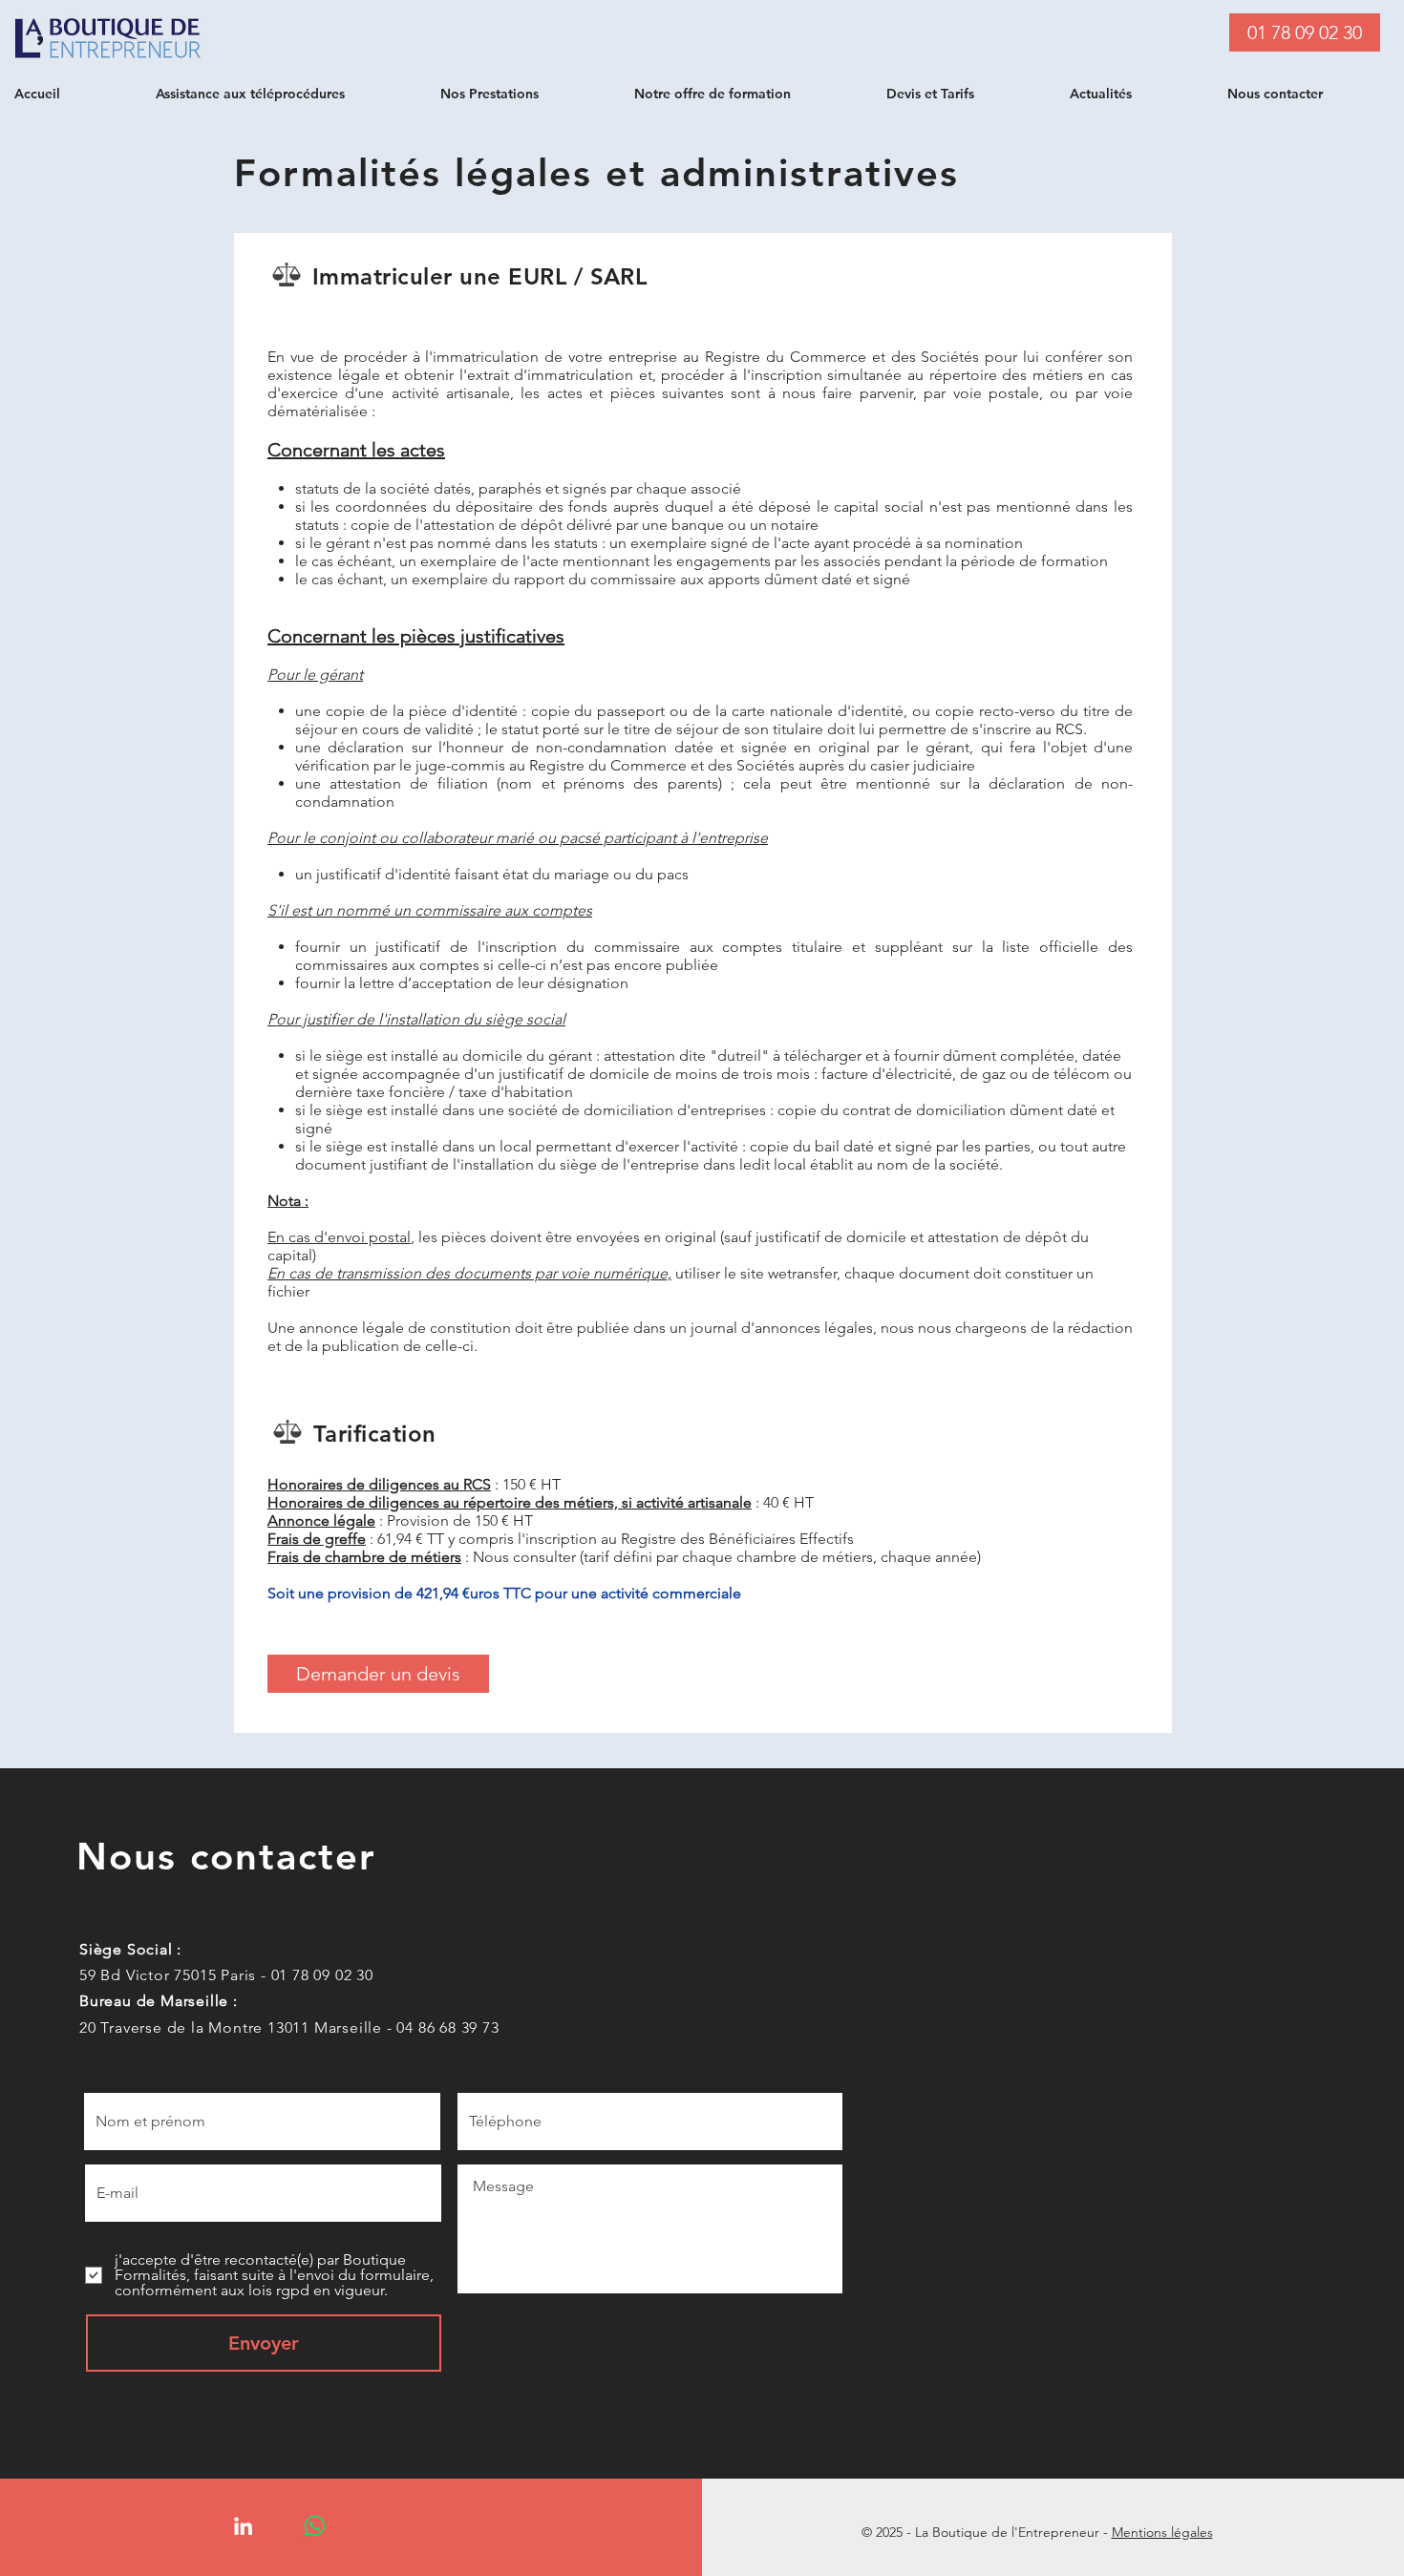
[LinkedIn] (243, 2526)
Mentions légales (1162, 2532)
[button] (284, 94)
